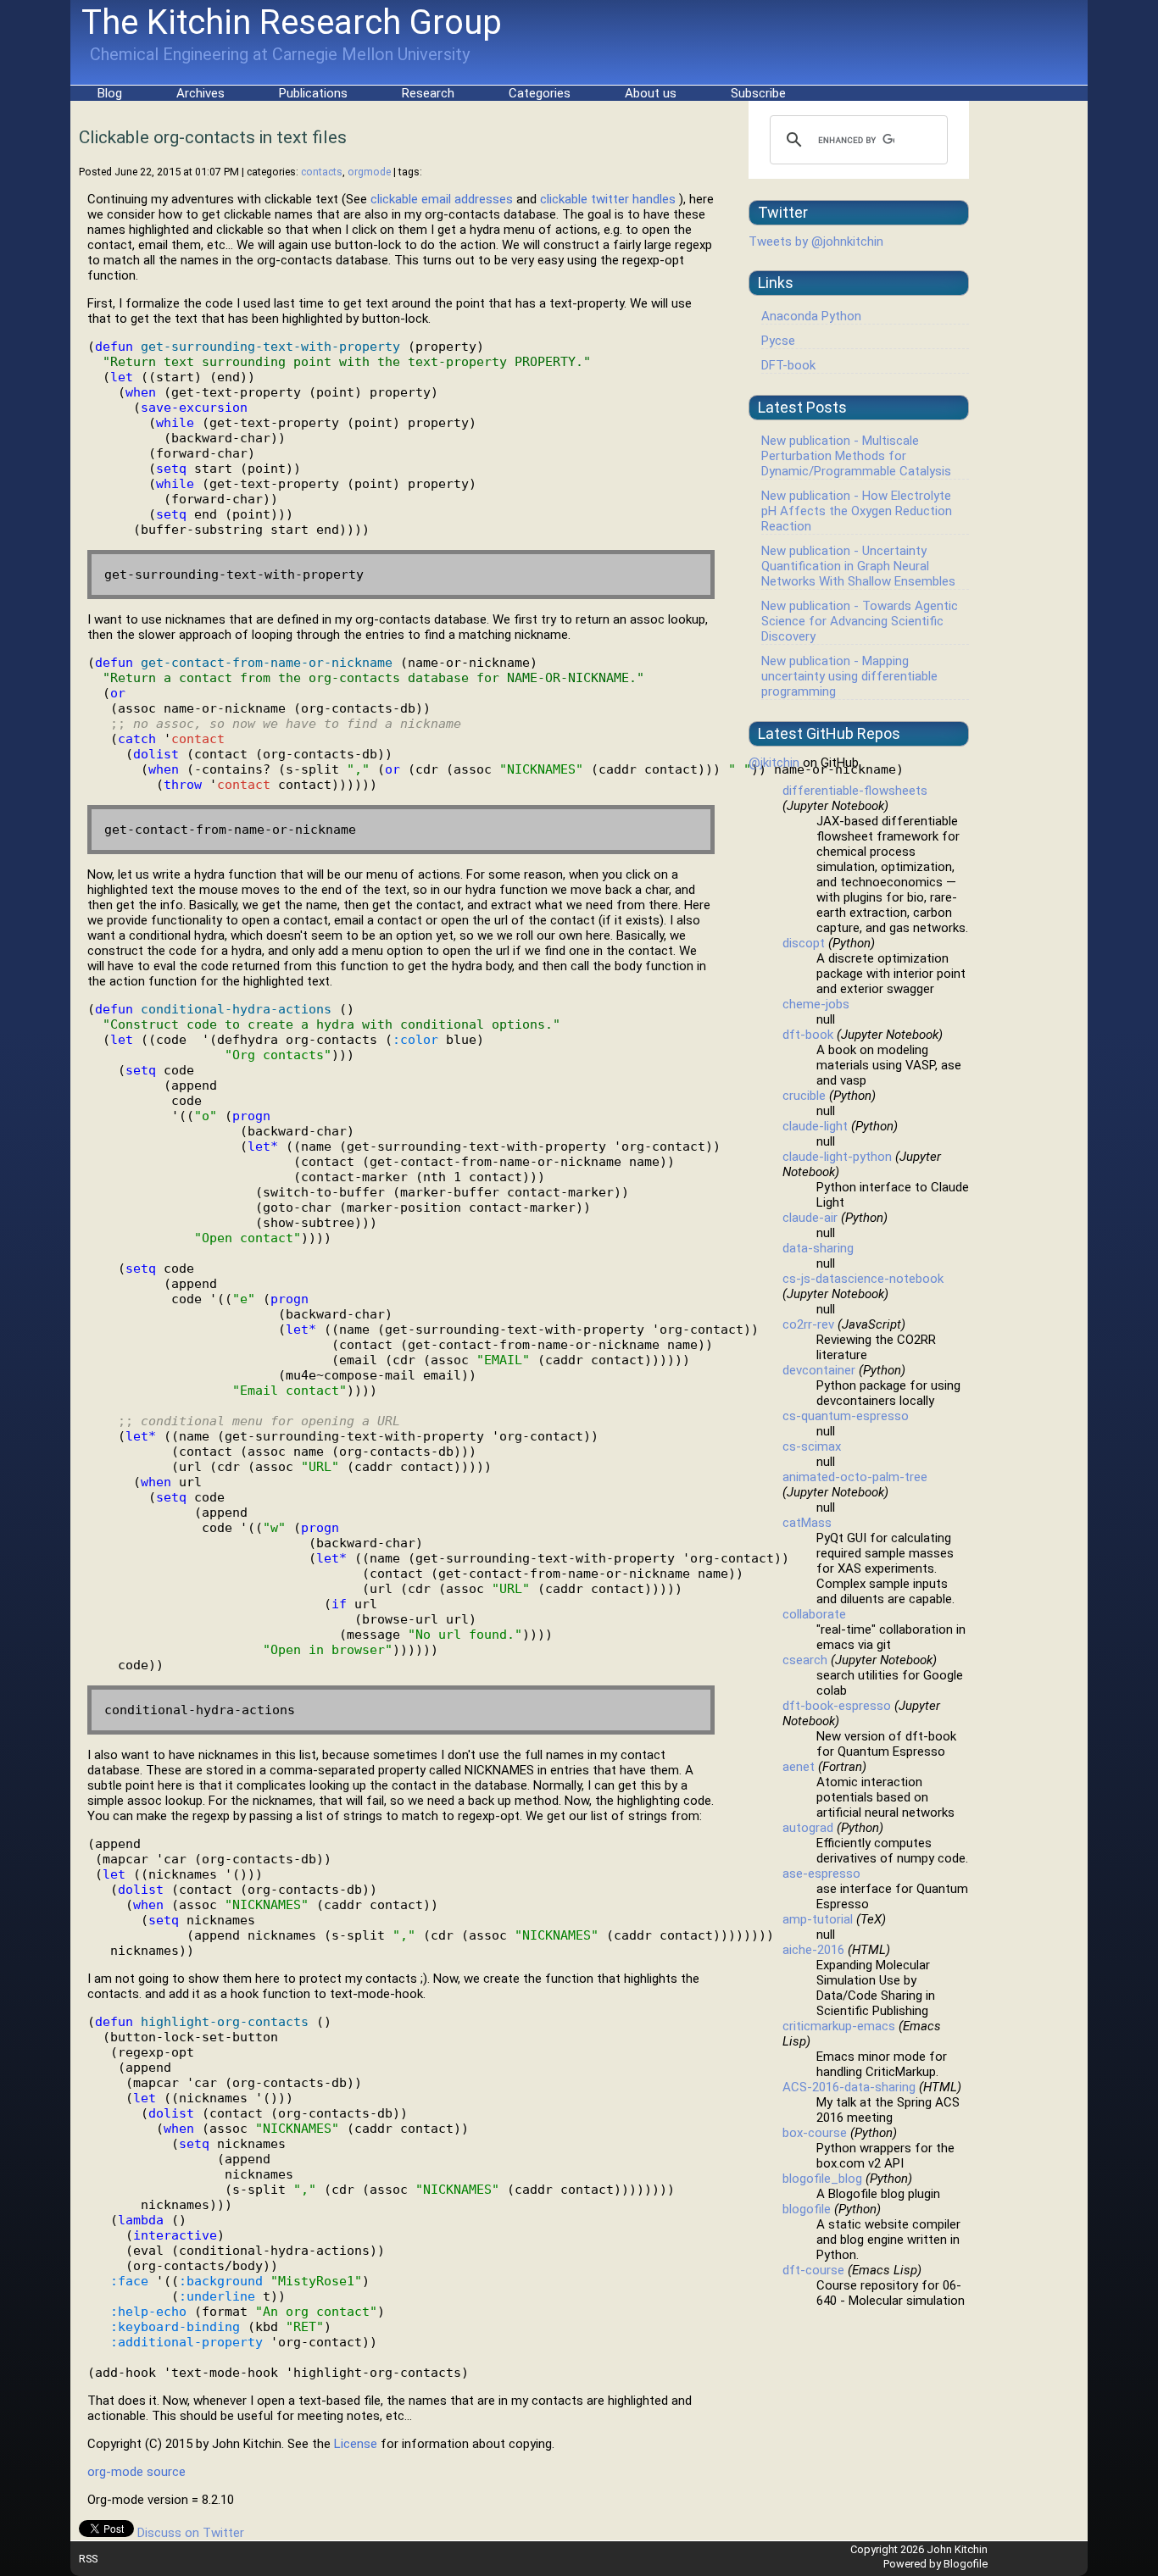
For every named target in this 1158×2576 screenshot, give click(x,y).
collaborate (814, 1614)
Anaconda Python (811, 316)
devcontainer (819, 1370)
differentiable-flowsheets (855, 791)
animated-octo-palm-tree (855, 1477)
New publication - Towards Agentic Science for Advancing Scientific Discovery (860, 621)
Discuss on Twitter (191, 2533)
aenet (799, 1767)
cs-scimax (812, 1446)
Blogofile (966, 2564)
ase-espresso (821, 1874)
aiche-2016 (813, 1950)
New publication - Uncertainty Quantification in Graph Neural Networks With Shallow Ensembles (858, 566)
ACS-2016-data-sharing (849, 2087)
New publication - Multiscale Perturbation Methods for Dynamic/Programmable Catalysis (856, 456)
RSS (88, 2559)
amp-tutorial (818, 1919)
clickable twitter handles (608, 199)
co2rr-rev (808, 1324)
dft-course (813, 2270)
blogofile (807, 2209)
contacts (322, 172)
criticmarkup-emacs (839, 2026)
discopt (804, 943)
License (356, 2444)
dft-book (808, 1035)
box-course (815, 2133)
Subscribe (758, 93)
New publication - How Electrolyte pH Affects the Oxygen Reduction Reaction (857, 511)
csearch (805, 1660)
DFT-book (788, 365)
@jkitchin (774, 763)
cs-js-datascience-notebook (863, 1279)
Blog (110, 93)
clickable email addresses (442, 199)
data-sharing (818, 1248)
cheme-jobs (816, 1004)
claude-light (815, 1126)
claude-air (810, 1218)
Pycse (778, 341)
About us (651, 93)
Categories (540, 93)
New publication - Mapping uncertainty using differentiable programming (849, 676)
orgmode (369, 172)
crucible (804, 1096)
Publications (313, 93)
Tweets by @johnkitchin (816, 241)
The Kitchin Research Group (292, 22)
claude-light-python (837, 1157)
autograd (808, 1828)
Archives (200, 93)
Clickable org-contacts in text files (213, 137)
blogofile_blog (822, 2179)
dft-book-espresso (837, 1706)
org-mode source (136, 2472)
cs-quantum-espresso (846, 1416)
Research (428, 93)
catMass (807, 1523)
